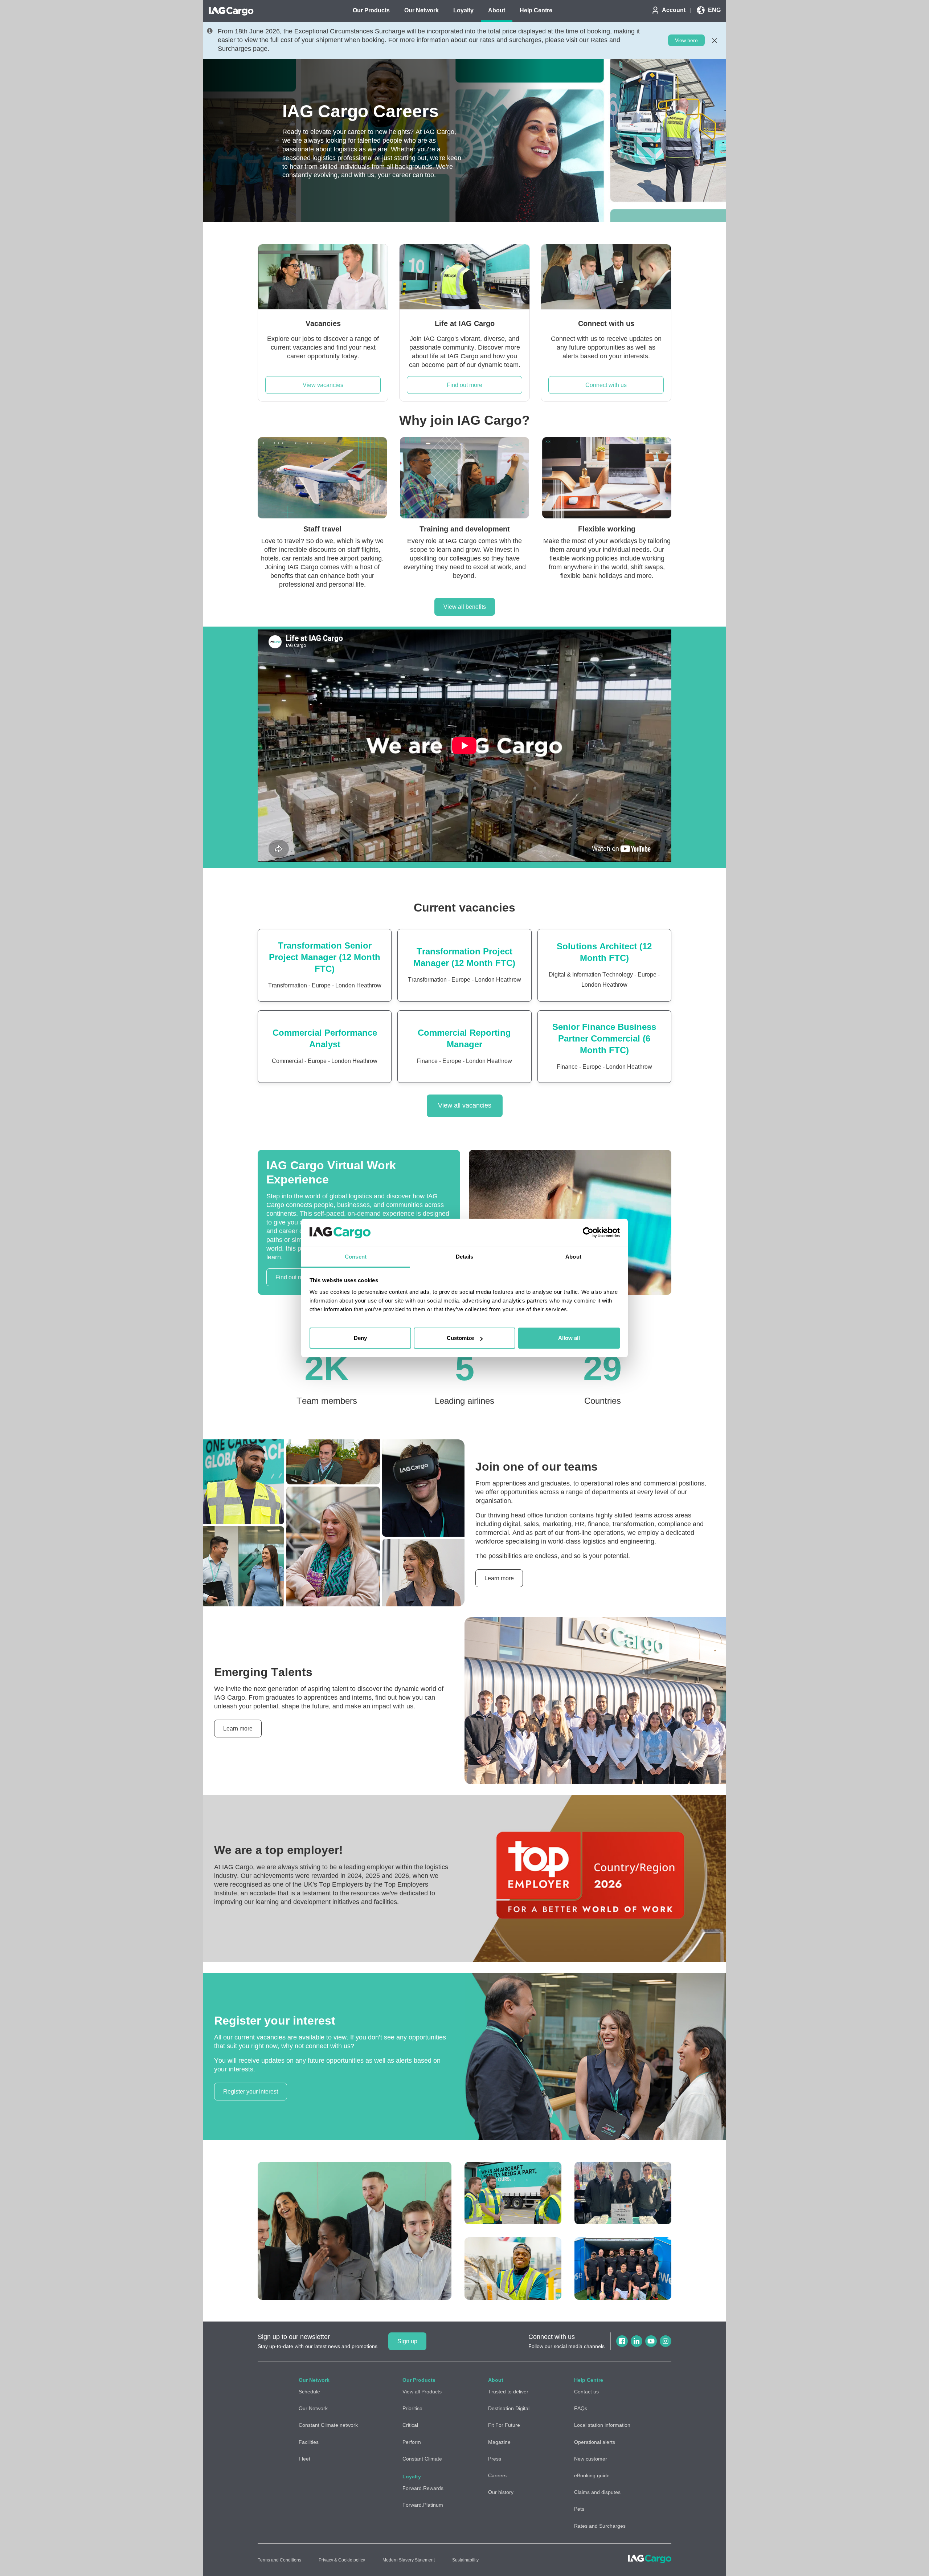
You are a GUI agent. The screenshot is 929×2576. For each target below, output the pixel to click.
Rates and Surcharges (600, 2526)
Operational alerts (595, 2442)
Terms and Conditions (279, 2560)
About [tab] (573, 1257)
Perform (412, 2442)
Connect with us (606, 385)
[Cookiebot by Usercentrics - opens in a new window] (588, 1233)
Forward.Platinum (423, 2505)
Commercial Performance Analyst (325, 1038)
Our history (501, 2492)
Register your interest (251, 2092)
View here (686, 40)
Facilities (309, 2442)
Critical (410, 2425)
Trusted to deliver (508, 2392)
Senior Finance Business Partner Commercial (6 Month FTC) (604, 1038)
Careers (497, 2475)
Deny (360, 1338)
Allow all (569, 1338)
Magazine (499, 2442)
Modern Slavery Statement (409, 2560)
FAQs (581, 2408)
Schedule (309, 2392)
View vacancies (323, 385)
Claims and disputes (597, 2492)
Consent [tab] (356, 1257)
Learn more (499, 1578)
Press (495, 2459)
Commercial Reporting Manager (464, 1038)
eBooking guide (592, 2475)
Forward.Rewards (423, 2488)
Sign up (407, 2341)
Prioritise (412, 2408)
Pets (579, 2509)
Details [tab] (465, 1257)
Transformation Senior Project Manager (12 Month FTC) (325, 957)
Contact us (586, 2392)
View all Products (422, 2392)
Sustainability (465, 2560)
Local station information (602, 2425)
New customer (591, 2459)
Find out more (464, 385)
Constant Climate (422, 2459)
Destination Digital (509, 2408)
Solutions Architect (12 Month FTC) (604, 952)
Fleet (304, 2459)
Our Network (313, 2408)
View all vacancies (465, 1105)
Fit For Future (504, 2425)
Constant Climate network (328, 2425)
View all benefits (465, 607)
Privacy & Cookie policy (342, 2560)
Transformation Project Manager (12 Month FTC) (464, 957)
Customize (460, 1338)
